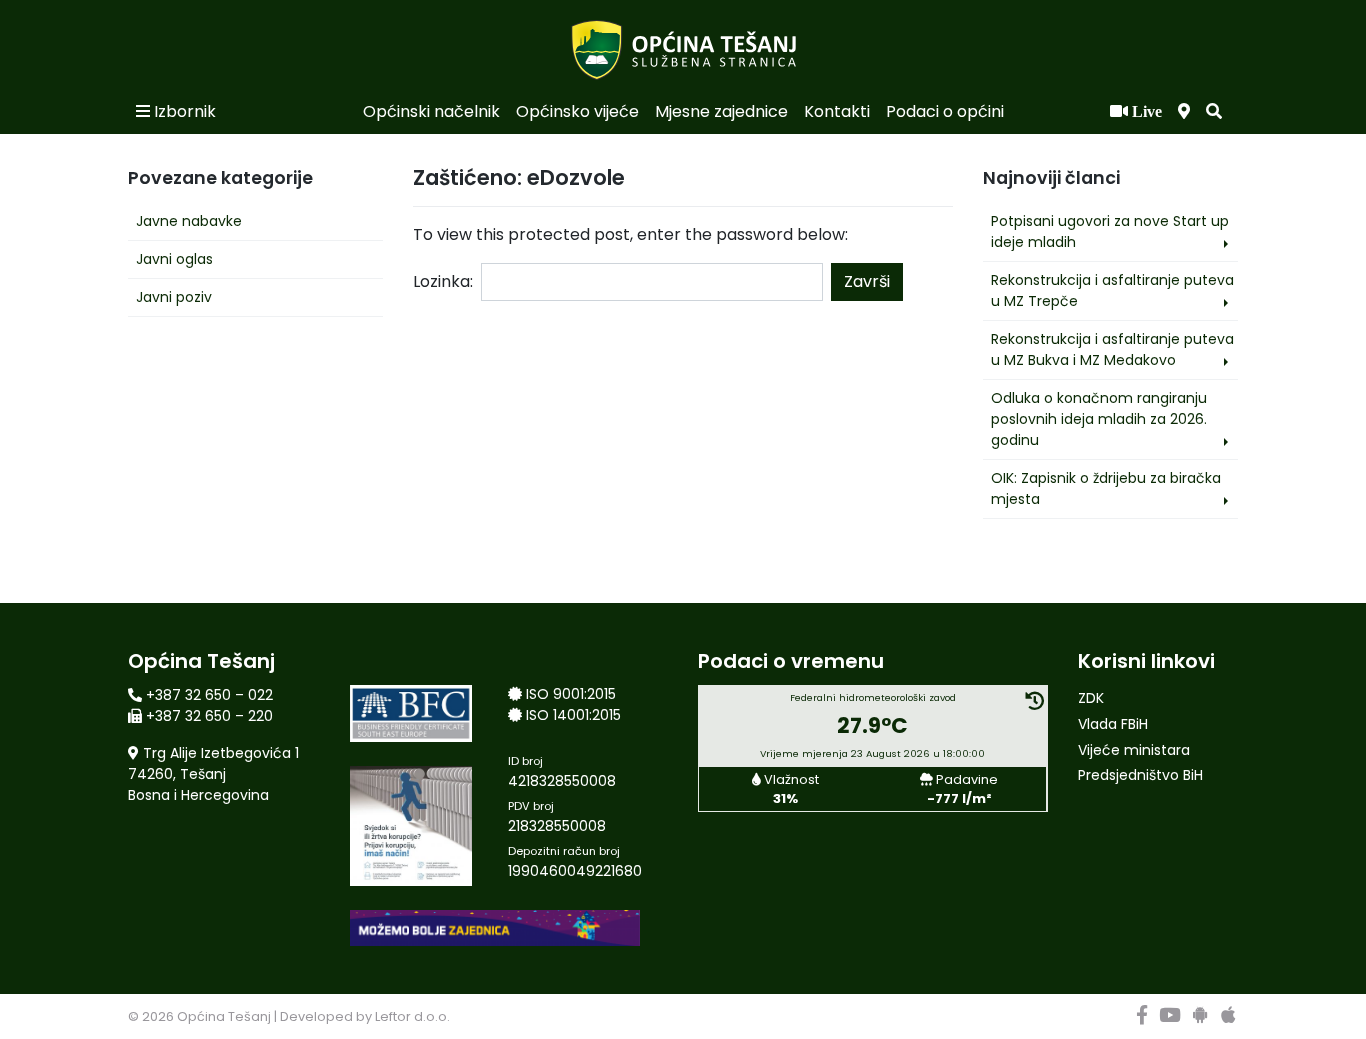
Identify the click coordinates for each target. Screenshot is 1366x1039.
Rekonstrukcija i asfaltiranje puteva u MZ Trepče (1112, 290)
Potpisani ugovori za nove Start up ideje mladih (1110, 231)
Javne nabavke (189, 221)
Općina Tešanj (224, 1016)
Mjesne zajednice (721, 111)
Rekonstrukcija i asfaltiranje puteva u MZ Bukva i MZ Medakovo (1112, 349)
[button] (1214, 112)
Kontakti (837, 111)
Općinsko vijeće (577, 111)
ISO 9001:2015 (571, 694)
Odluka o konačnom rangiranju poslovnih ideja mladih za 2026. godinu (1099, 419)
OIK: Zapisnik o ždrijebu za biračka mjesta (1106, 488)
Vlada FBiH (1113, 724)
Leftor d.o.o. (412, 1016)
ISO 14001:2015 (573, 715)
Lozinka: (443, 281)
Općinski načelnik (431, 111)
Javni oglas (174, 259)
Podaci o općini (945, 111)
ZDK (1091, 698)
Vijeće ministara (1134, 750)
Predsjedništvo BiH (1140, 775)
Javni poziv (174, 297)
